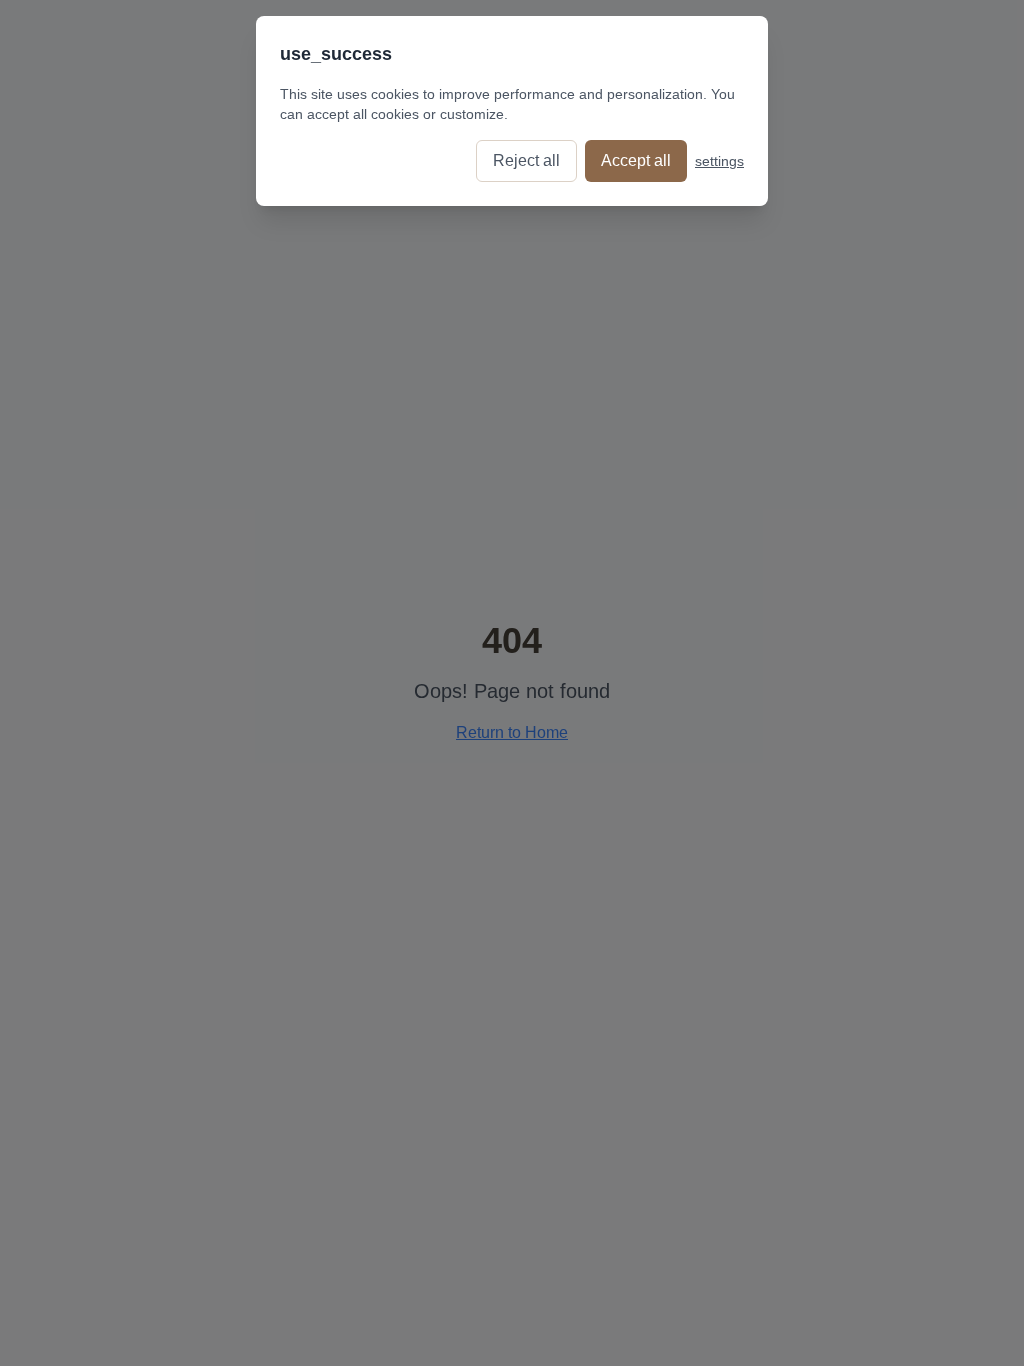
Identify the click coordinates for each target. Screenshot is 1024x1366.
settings (719, 161)
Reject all (526, 160)
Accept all (636, 160)
